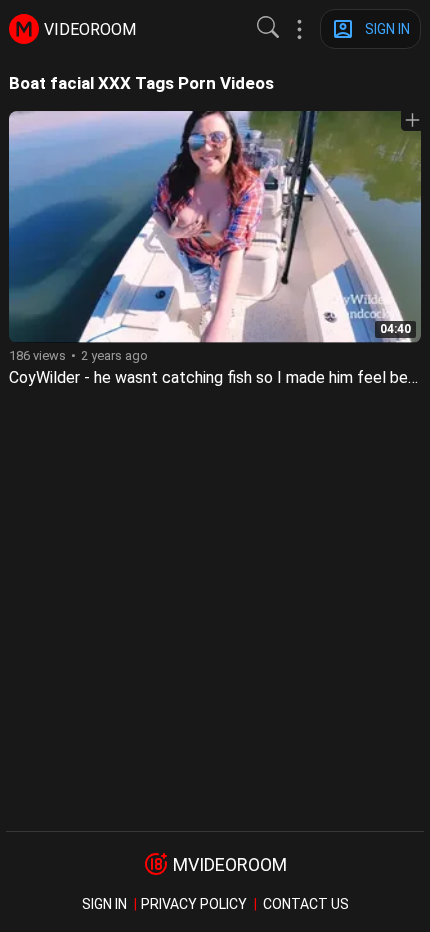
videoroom (90, 29)
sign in (104, 904)
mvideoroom (230, 864)
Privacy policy (194, 904)
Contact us (306, 904)
